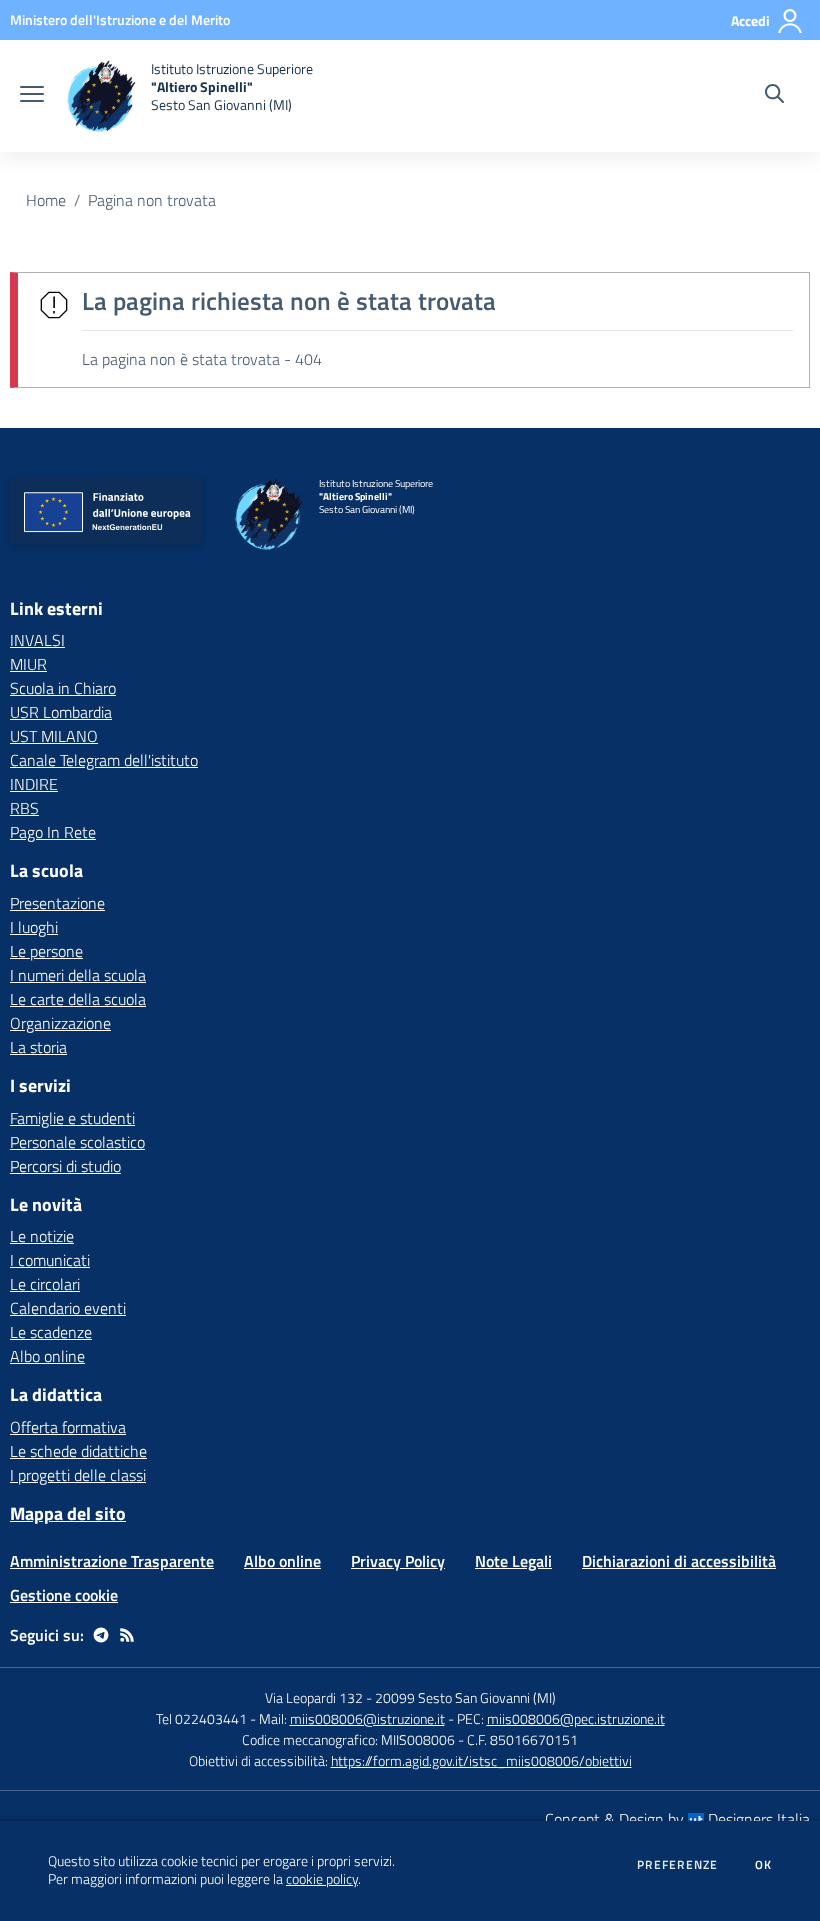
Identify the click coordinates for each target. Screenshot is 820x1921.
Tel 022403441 (201, 1718)
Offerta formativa (68, 1427)
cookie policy (322, 1879)
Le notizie (42, 1236)
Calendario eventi (68, 1308)
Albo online (47, 1356)
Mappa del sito (68, 1513)
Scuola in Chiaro (63, 688)
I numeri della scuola (78, 975)
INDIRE (34, 784)
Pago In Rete (53, 832)
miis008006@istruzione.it (367, 1718)
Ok (764, 1865)
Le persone (46, 951)
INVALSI (37, 640)
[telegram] (101, 1635)
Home (46, 200)
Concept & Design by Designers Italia (677, 1819)
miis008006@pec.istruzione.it (576, 1718)
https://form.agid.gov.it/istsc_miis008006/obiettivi (481, 1760)
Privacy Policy (398, 1561)
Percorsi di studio (65, 1166)
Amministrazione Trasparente (112, 1561)
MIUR (28, 664)
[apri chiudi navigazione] (32, 96)
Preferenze (677, 1865)
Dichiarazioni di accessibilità (679, 1561)
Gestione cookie (64, 1595)
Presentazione (57, 903)
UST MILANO (54, 736)
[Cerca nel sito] (774, 96)
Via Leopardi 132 (314, 1697)
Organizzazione (60, 1023)
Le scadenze (51, 1332)
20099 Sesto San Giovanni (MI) (465, 1697)
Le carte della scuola (78, 999)
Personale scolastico (77, 1142)
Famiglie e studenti (72, 1118)
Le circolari (45, 1284)
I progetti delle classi (78, 1475)
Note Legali (513, 1561)
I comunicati (50, 1260)
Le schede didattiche (78, 1451)
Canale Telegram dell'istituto (104, 760)
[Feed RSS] (127, 1635)
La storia (38, 1047)
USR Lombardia (61, 712)
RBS (24, 808)
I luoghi (34, 927)
